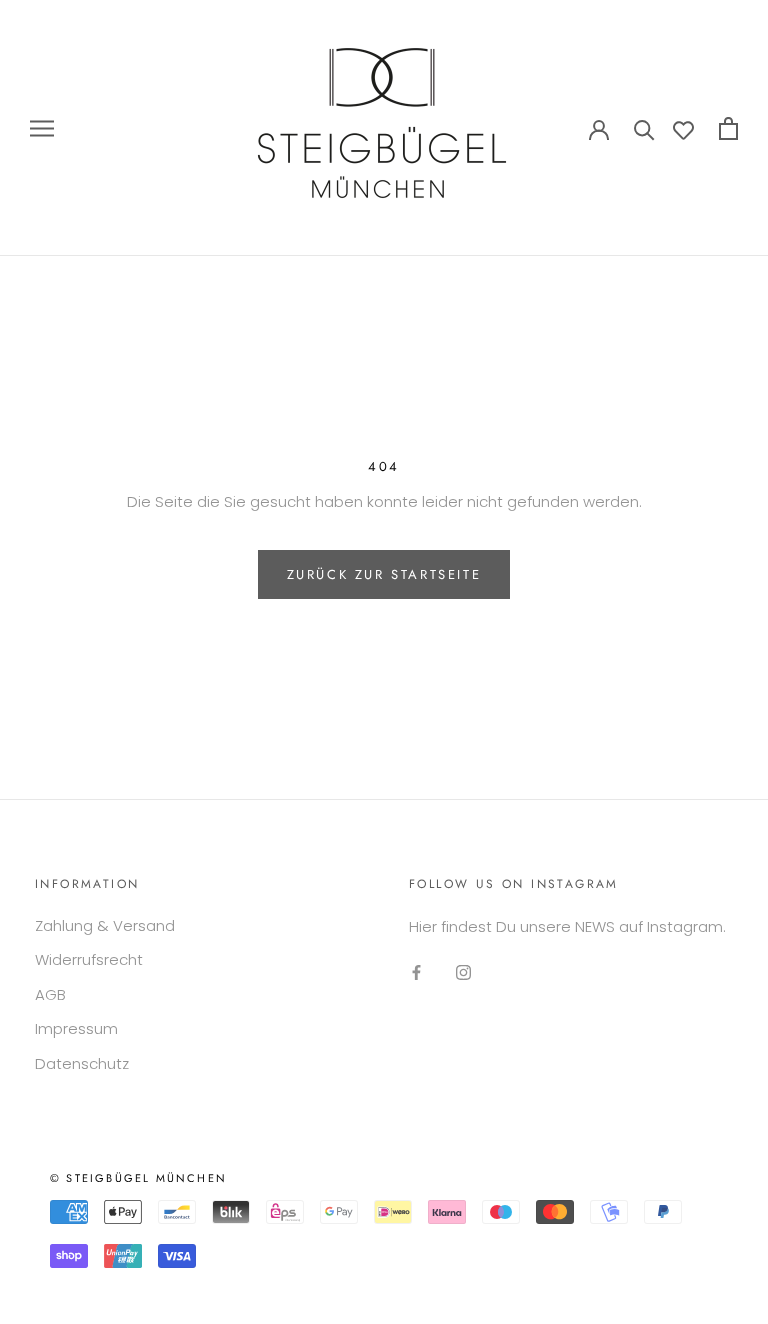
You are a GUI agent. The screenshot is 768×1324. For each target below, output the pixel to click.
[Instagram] (463, 972)
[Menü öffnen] (42, 127)
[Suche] (644, 128)
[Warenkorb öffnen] (728, 128)
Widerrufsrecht (89, 959)
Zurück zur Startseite (384, 574)
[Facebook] (416, 972)
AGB (50, 994)
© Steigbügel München (138, 1178)
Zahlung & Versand (105, 925)
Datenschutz (82, 1063)
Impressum (76, 1028)
